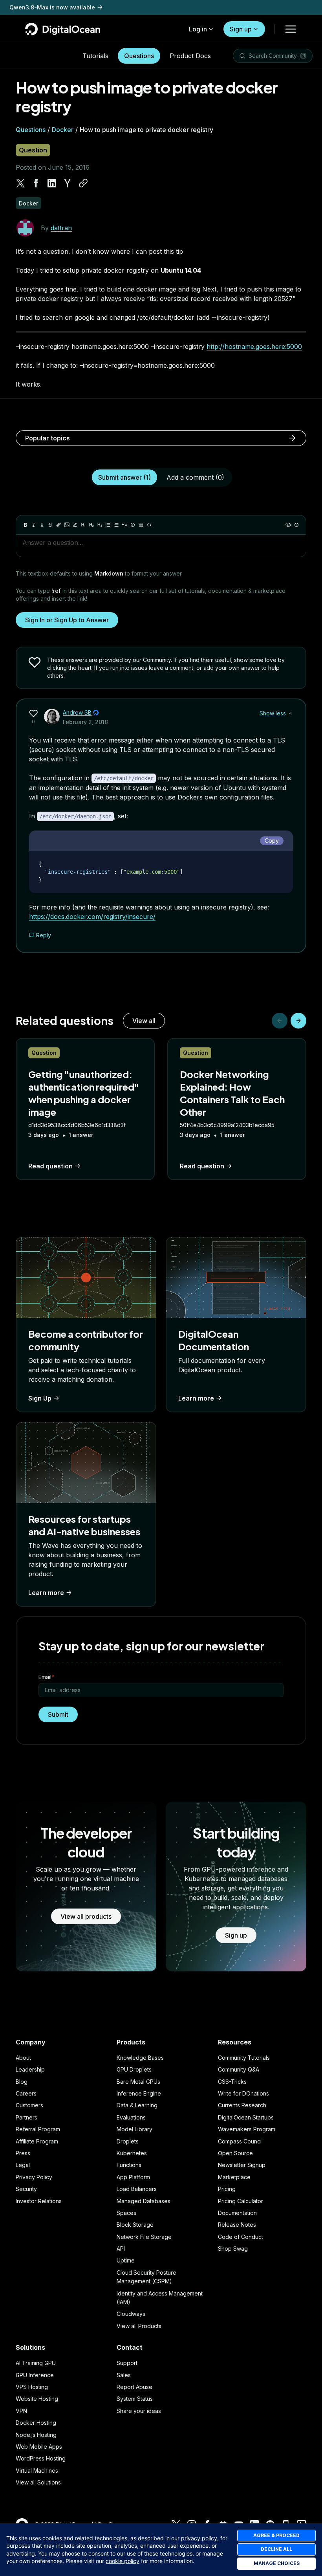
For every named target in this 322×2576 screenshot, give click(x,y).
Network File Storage (144, 2237)
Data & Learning (137, 2105)
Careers (26, 2093)
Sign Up (40, 1398)
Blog (22, 2082)
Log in (198, 29)
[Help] (296, 525)
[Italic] (34, 525)
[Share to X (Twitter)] (20, 183)
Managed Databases (144, 2201)
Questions (139, 56)
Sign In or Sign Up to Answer (67, 620)
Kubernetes (132, 2153)
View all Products (139, 2326)
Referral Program (38, 2129)
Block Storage (135, 2225)
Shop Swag (233, 2249)
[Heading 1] (83, 525)
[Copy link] (83, 183)
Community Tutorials (244, 2058)
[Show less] (290, 713)
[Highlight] (75, 525)
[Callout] (133, 525)
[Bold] (26, 525)
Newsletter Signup (242, 2165)
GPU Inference (35, 2375)
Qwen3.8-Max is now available (52, 7)
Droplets (128, 2141)
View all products (86, 1916)
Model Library (134, 2129)
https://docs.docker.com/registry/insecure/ (92, 917)
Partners (27, 2117)
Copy (272, 841)
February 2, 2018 (85, 722)
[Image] (67, 525)
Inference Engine (139, 2093)
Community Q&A (239, 2069)
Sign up (241, 29)
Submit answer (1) (124, 477)
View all (144, 1021)
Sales (124, 2375)
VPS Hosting (32, 2387)
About (23, 2058)
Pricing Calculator (241, 2201)
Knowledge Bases (140, 2058)
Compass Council (240, 2141)
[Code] (149, 525)
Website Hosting (37, 2399)
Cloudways (131, 2314)
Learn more (196, 1398)
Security (26, 2189)
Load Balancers (137, 2189)
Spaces (126, 2213)
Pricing (227, 2189)
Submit (58, 1714)
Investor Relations (39, 2201)
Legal (23, 2165)
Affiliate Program (37, 2141)
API (121, 2249)
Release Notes (237, 2225)
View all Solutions (38, 2482)
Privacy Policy (34, 2177)
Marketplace (234, 2177)
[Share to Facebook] (36, 183)
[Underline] (42, 525)
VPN (21, 2411)
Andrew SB (77, 712)
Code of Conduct (241, 2237)
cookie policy (123, 2561)
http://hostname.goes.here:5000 (254, 347)
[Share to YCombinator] (68, 183)
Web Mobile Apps (39, 2447)
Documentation (237, 2213)
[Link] (59, 525)
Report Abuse (134, 2387)
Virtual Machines (37, 2471)
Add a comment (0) (195, 477)
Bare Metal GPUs (138, 2082)
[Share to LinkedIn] (52, 183)
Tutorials (95, 56)
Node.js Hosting (36, 2435)
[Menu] (291, 29)
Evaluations (131, 2117)
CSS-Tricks (232, 2082)
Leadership (30, 2069)
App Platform (133, 2177)
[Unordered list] (108, 525)
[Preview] (288, 525)
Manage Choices (277, 2563)
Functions (129, 2165)
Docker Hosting (36, 2423)
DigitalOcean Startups (246, 2117)
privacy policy (199, 2538)
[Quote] (124, 525)
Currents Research (242, 2105)
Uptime (126, 2260)
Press (23, 2153)
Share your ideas (139, 2411)
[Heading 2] (91, 525)
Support (127, 2363)
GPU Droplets (134, 2069)
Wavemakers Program (247, 2129)
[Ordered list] (116, 525)
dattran (61, 228)
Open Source (235, 2153)
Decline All (276, 2549)
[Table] (141, 525)
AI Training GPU (36, 2363)
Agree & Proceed (276, 2535)
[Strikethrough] (50, 525)
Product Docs (190, 56)
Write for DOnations (243, 2093)
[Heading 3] (100, 525)
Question (33, 150)
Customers (29, 2105)
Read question (50, 1166)
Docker (63, 130)
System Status (135, 2399)
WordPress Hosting (41, 2458)
